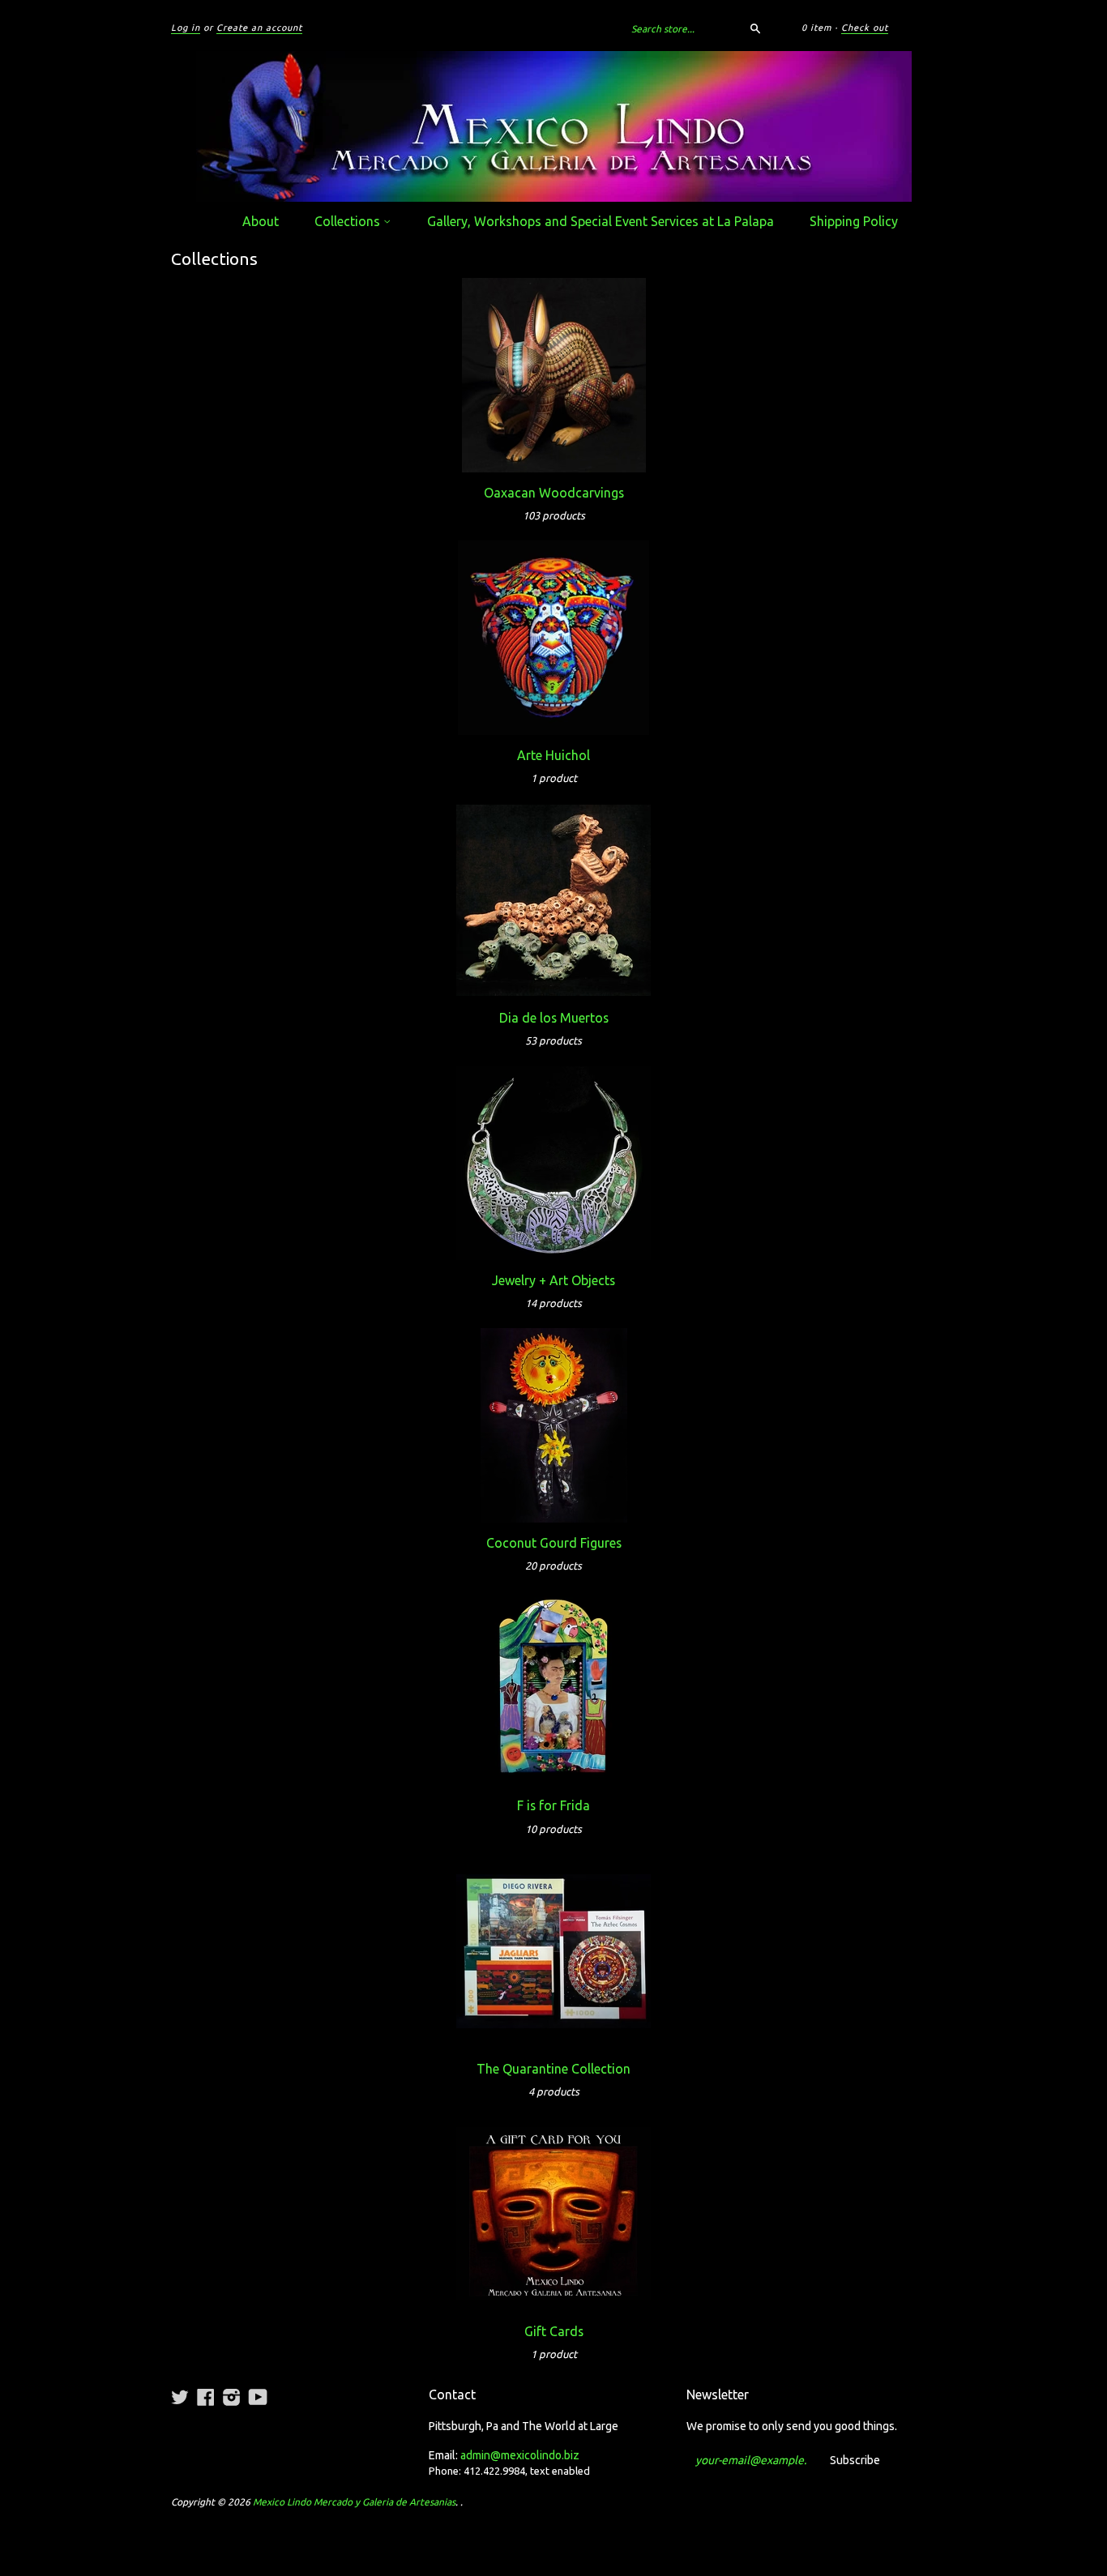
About (261, 221)
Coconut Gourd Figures (554, 1543)
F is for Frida (553, 1805)
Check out (865, 28)
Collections (349, 221)
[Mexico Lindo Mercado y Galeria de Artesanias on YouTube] (258, 2397)
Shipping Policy (854, 221)
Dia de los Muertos (554, 1018)
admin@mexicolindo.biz (520, 2455)
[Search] (755, 28)
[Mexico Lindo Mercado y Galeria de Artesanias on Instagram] (232, 2397)
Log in (186, 28)
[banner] (553, 126)
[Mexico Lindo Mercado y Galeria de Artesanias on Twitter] (180, 2397)
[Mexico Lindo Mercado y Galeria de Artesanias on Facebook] (206, 2397)
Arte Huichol (553, 755)
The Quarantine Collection (553, 2069)
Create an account (259, 28)
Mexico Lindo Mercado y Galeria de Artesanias (354, 2502)
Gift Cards (554, 2331)
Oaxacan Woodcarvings (554, 493)
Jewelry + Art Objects (553, 1280)
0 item (816, 28)
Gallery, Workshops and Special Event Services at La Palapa (601, 221)
